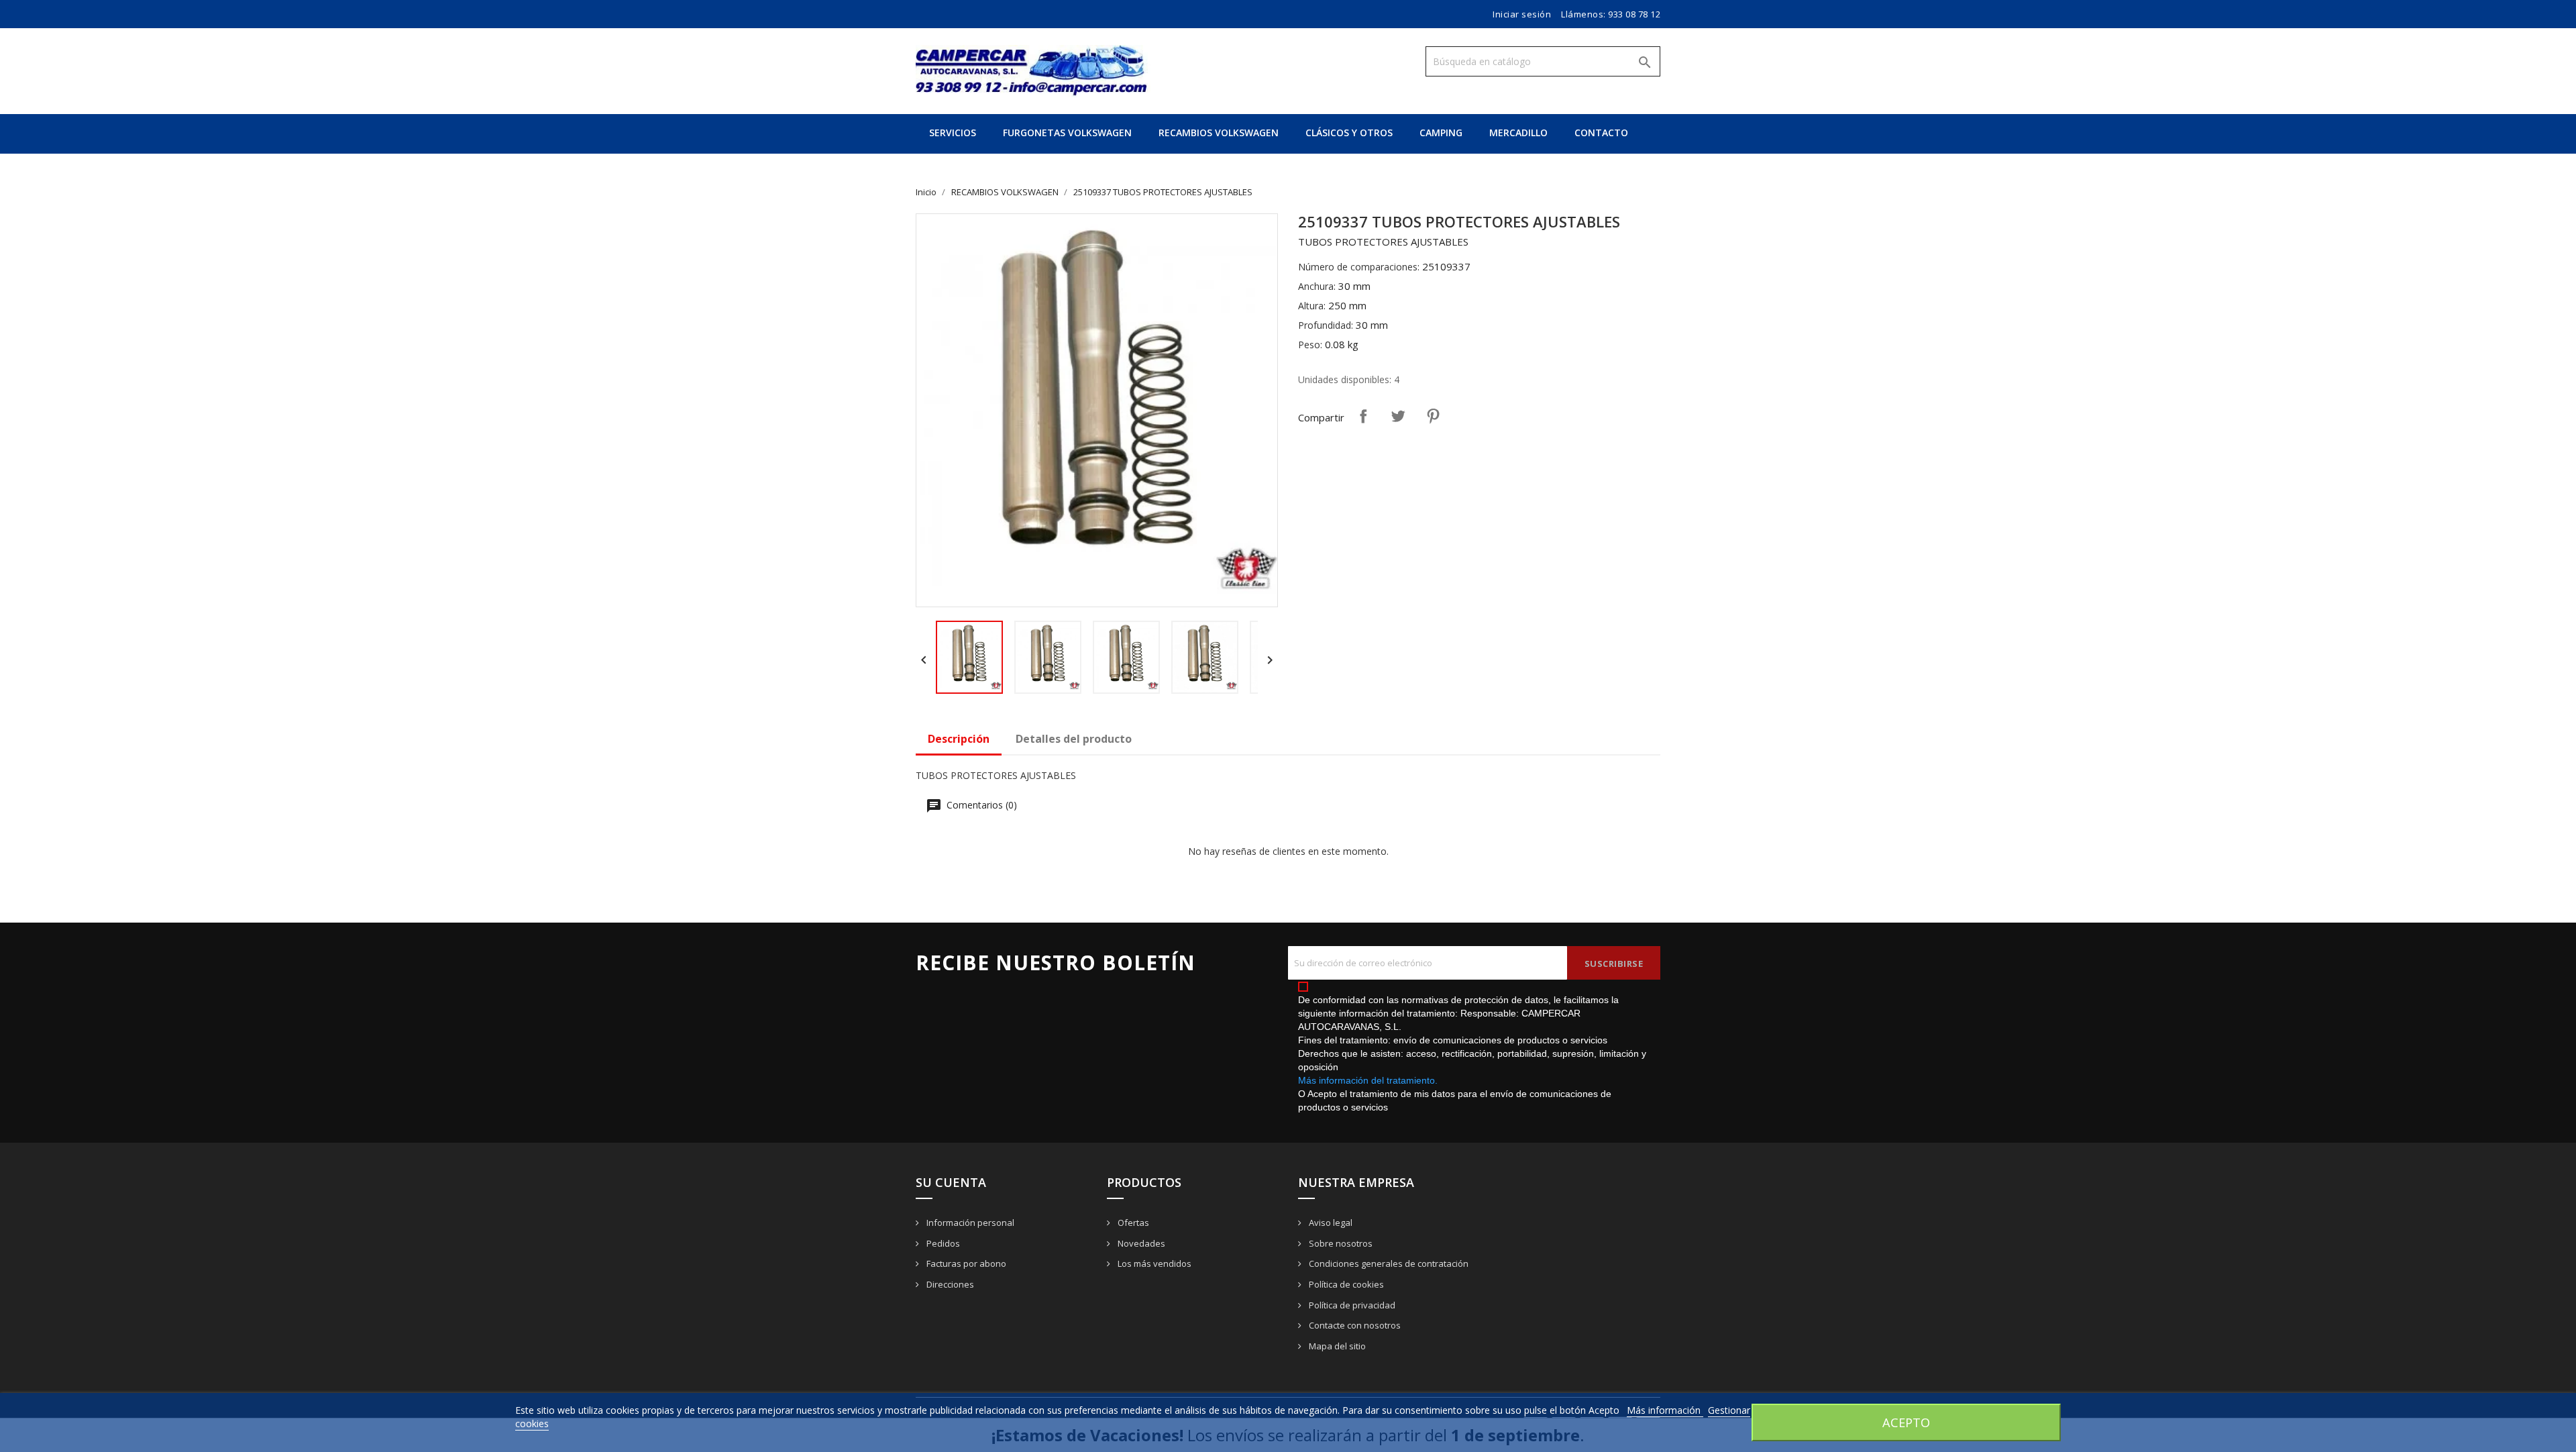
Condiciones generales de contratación (1388, 1263)
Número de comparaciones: (1359, 267)
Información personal (969, 1223)
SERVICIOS (953, 133)
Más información (1665, 1410)
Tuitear (1398, 416)
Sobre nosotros (1340, 1243)
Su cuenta (951, 1182)
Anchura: (1317, 286)
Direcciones (949, 1284)
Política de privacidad (1351, 1305)
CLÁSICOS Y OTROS (1349, 133)
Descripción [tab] (959, 739)
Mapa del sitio (1336, 1346)
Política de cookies (1345, 1284)
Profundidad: (1326, 325)
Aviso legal (1330, 1223)
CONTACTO (1601, 133)
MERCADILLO (1518, 133)
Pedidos (942, 1243)
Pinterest (1433, 416)
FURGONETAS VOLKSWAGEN (1067, 133)
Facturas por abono (965, 1263)
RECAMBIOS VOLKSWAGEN (1219, 133)
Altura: (1312, 306)
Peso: (1310, 345)
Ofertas (1132, 1223)
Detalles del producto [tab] (1074, 739)
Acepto (1906, 1422)
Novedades (1140, 1243)
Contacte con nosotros (1354, 1325)
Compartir (1363, 416)
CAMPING (1441, 133)
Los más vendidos (1153, 1263)
